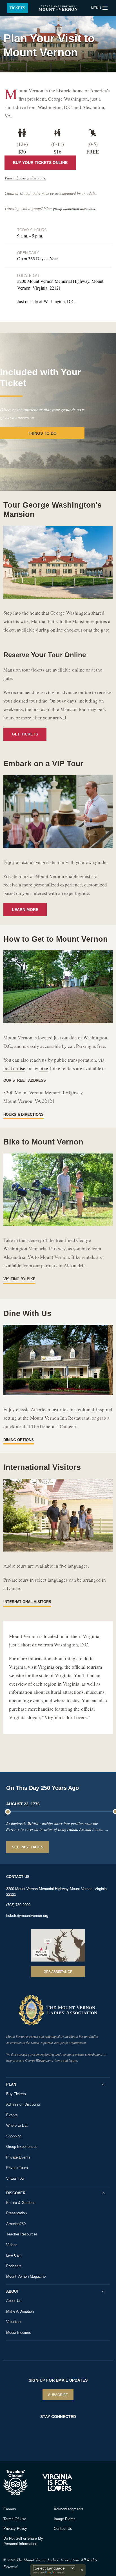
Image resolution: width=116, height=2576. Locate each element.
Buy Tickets (16, 2094)
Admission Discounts (24, 2104)
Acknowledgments (69, 2509)
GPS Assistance (58, 1972)
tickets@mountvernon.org (27, 1916)
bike (44, 1068)
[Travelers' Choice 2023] (21, 2482)
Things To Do (42, 433)
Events (12, 2115)
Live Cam (14, 2255)
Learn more (25, 910)
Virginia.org (50, 1667)
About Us (14, 2301)
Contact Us (63, 2529)
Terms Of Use (15, 2519)
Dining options (19, 1440)
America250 (16, 2224)
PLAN (11, 2084)
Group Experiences (22, 2147)
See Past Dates (28, 1847)
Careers (10, 2509)
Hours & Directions (24, 1114)
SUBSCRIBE (58, 2395)
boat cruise (14, 1068)
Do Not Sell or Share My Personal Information (23, 2541)
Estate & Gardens (21, 2203)
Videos (12, 2245)
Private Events (18, 2157)
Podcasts (14, 2266)
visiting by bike (19, 1279)
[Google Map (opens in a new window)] (58, 1945)
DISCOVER (16, 2193)
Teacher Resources (22, 2234)
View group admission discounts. (70, 208)
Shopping (14, 2136)
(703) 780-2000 (18, 1905)
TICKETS (17, 8)
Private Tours (17, 2168)
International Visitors (27, 1602)
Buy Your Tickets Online (40, 163)
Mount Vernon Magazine (26, 2276)
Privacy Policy (15, 2529)
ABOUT (13, 2291)
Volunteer (14, 2322)
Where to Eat (17, 2125)
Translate (60, 2573)
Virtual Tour (15, 2178)
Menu (96, 8)
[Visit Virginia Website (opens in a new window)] (58, 2482)
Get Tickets (25, 734)
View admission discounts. (25, 178)
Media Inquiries (19, 2332)
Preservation (16, 2213)
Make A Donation (20, 2311)
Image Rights (65, 2519)
